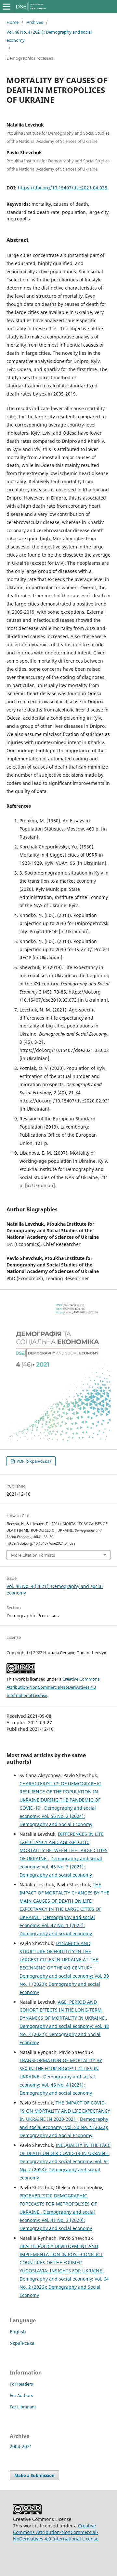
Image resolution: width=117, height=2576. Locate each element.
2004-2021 (21, 2446)
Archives (35, 22)
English (18, 2332)
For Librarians (23, 2407)
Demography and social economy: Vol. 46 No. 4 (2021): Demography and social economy (57, 2085)
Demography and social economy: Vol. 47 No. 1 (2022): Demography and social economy (57, 1925)
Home (13, 22)
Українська (22, 2343)
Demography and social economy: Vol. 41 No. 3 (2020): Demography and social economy (57, 2220)
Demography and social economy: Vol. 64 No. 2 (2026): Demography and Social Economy (64, 2287)
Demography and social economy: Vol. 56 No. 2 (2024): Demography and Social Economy (58, 1816)
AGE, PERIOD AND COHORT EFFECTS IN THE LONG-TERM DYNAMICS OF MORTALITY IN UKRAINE (63, 2010)
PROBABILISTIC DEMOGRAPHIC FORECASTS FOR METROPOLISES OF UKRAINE (58, 2204)
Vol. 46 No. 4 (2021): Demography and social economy (49, 36)
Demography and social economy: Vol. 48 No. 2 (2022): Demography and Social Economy (64, 2034)
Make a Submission (34, 2475)
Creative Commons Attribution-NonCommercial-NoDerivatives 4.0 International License (53, 1687)
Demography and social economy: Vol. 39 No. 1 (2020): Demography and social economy (64, 1984)
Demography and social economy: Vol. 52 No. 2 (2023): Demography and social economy (64, 2170)
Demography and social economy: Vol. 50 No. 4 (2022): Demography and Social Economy (64, 2127)
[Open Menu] (6, 7)
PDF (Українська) (33, 1461)
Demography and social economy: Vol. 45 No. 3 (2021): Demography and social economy (61, 1867)
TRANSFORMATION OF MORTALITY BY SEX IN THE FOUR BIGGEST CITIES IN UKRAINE (61, 2068)
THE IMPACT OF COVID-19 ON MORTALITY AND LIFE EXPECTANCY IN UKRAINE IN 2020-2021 (65, 2111)
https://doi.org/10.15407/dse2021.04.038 (63, 188)
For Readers (21, 2384)
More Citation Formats (33, 1555)
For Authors (21, 2395)
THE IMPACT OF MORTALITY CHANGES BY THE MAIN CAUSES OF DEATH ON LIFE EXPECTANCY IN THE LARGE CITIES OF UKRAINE (64, 1901)
